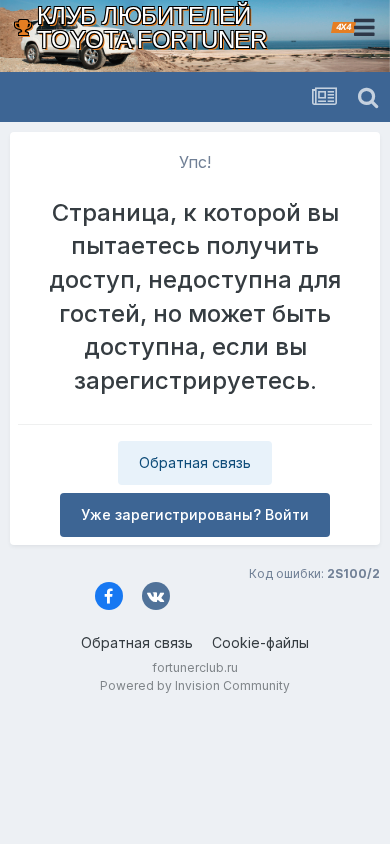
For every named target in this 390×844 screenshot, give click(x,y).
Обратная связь (195, 462)
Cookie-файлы (260, 642)
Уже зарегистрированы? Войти (195, 514)
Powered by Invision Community (195, 685)
